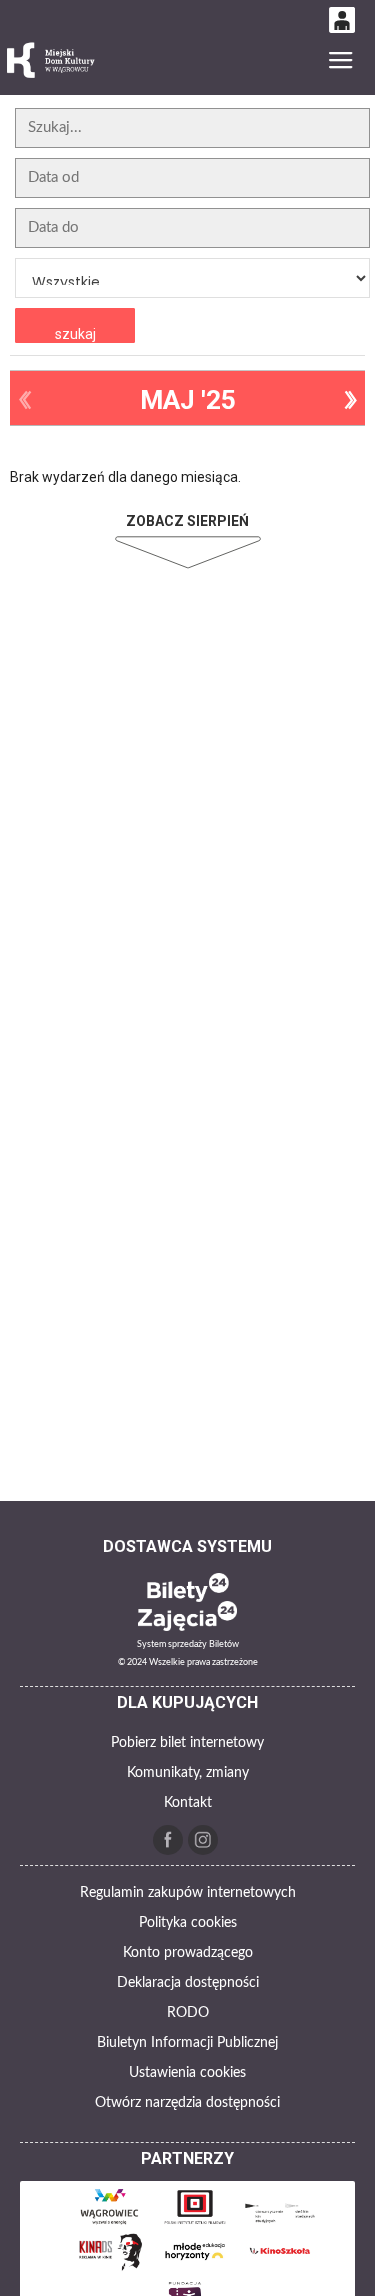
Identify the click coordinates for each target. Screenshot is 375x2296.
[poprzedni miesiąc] (25, 400)
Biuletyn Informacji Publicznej (187, 2043)
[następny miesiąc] (350, 400)
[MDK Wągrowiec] (52, 60)
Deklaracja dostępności (188, 1983)
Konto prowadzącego (188, 1953)
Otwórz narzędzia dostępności (187, 2103)
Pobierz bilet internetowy (187, 1743)
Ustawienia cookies (187, 2073)
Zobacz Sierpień (187, 521)
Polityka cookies (188, 1923)
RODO (188, 2013)
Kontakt (188, 1803)
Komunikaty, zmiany (188, 1773)
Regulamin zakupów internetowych (188, 1893)
